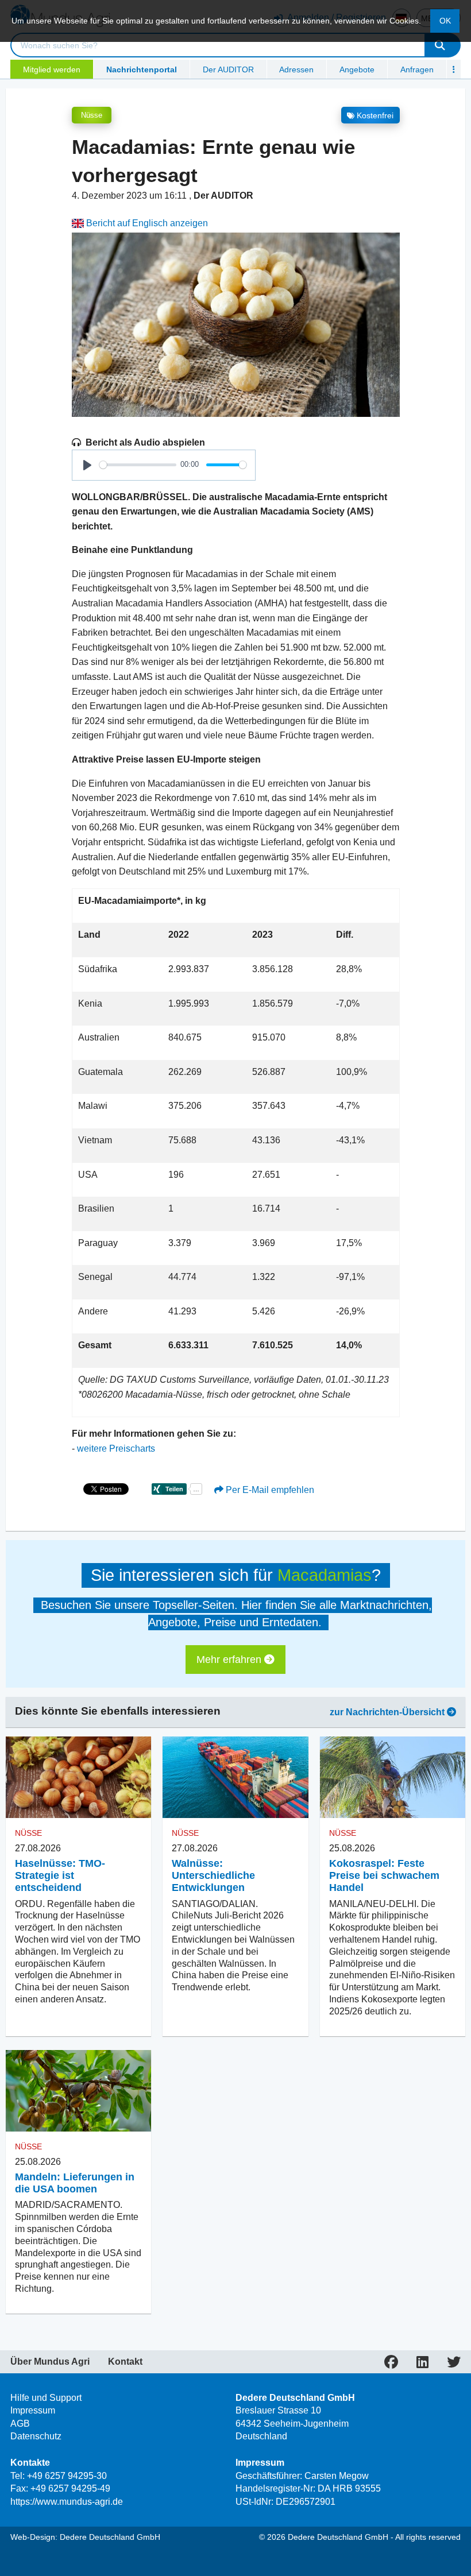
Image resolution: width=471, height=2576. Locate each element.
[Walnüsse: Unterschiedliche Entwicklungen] (235, 1777)
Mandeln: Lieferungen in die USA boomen (75, 2183)
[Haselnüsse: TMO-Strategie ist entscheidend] (78, 1777)
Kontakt (125, 2362)
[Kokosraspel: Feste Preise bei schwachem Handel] (393, 1777)
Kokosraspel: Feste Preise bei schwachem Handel (384, 1875)
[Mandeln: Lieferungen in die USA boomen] (78, 2091)
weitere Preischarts (116, 1448)
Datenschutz (36, 2436)
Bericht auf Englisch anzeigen (146, 223)
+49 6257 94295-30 (67, 2476)
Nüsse (92, 115)
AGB (20, 2424)
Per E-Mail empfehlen (269, 1490)
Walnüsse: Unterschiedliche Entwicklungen (213, 1875)
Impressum (33, 2410)
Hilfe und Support (46, 2398)
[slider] (138, 465)
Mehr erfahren (230, 1660)
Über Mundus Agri (50, 2362)
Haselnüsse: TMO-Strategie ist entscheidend (60, 1875)
